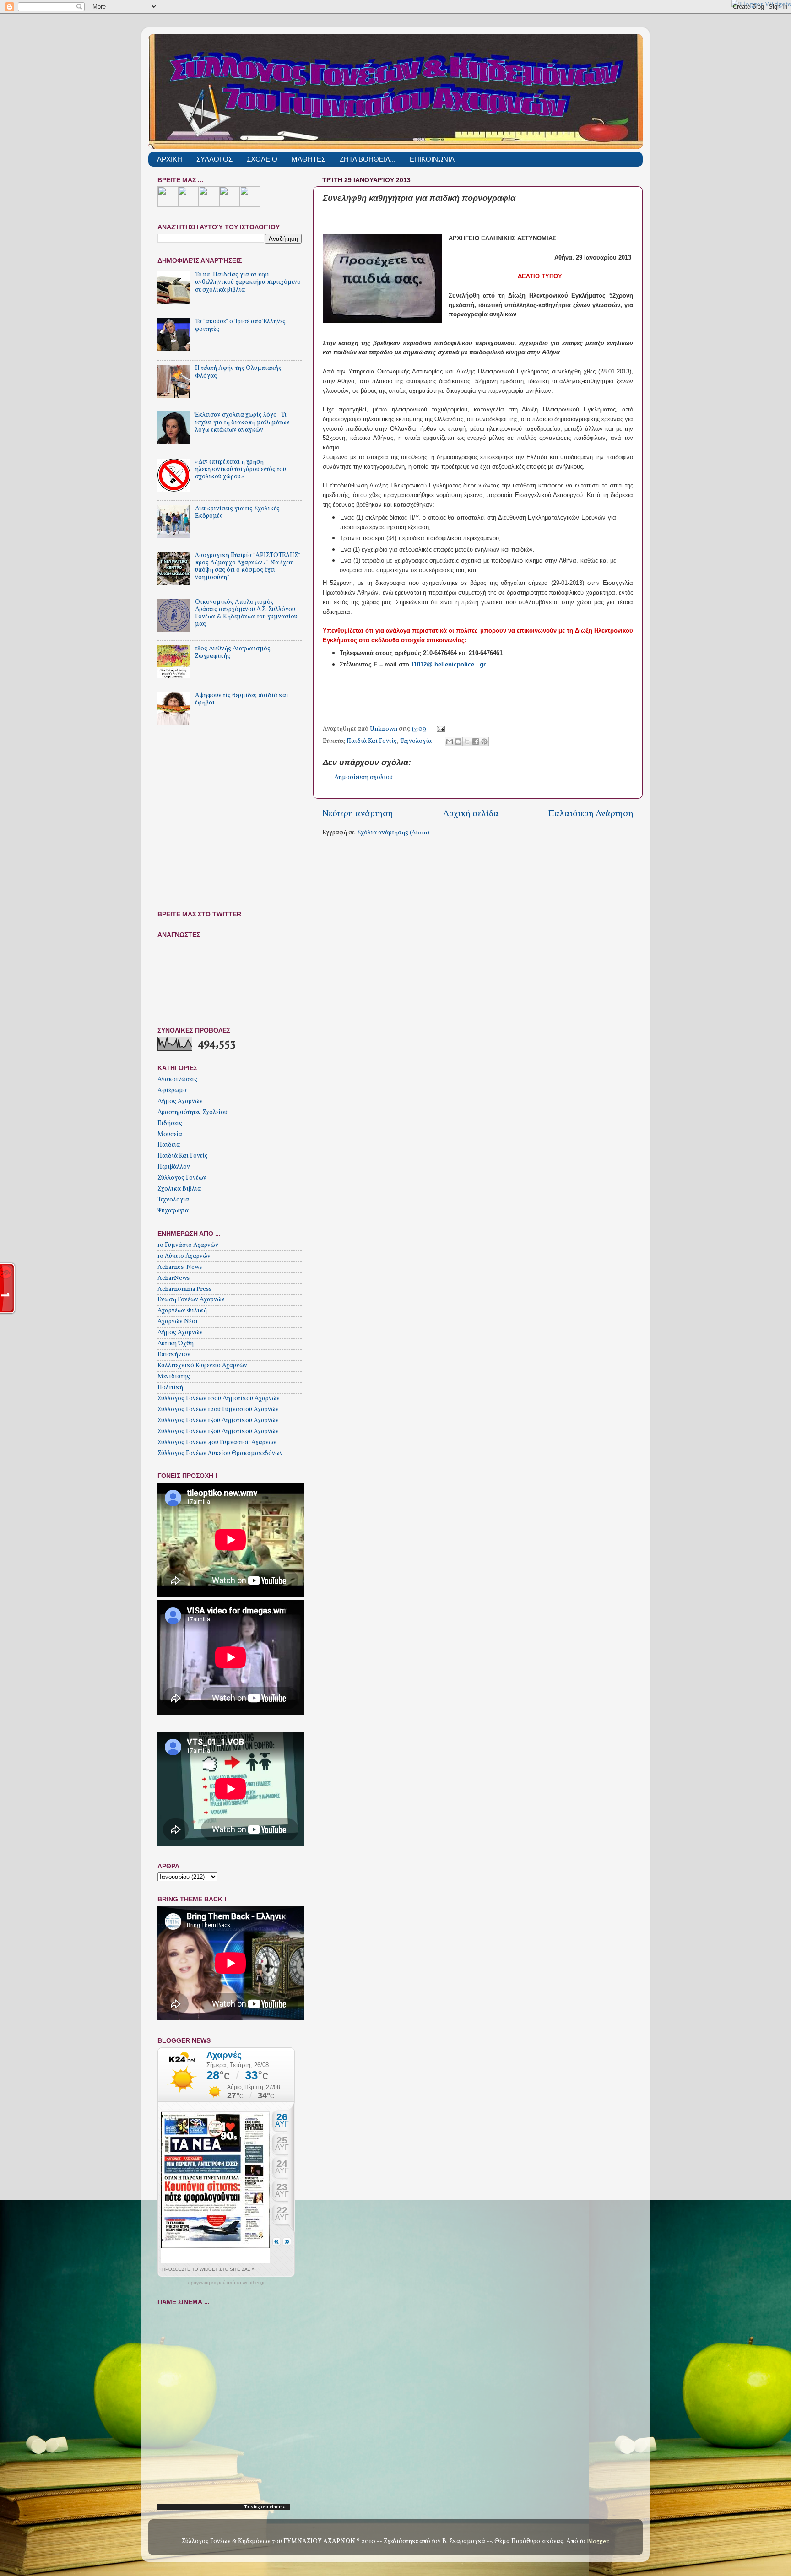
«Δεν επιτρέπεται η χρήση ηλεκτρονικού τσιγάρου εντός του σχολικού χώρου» (241, 469)
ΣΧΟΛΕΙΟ (262, 159)
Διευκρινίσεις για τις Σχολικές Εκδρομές (237, 512)
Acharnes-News (180, 1267)
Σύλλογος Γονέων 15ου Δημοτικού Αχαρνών (218, 1421)
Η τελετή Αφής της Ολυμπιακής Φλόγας (238, 372)
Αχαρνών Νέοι (178, 1322)
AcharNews (173, 1278)
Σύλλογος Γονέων (182, 1178)
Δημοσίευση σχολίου (363, 777)
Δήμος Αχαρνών (180, 1101)
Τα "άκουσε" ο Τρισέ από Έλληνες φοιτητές (240, 325)
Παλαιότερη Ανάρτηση (591, 814)
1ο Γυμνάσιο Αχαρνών (188, 1245)
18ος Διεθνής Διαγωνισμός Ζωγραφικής (233, 652)
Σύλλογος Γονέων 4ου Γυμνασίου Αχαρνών (217, 1442)
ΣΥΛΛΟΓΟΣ (214, 159)
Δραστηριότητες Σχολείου (192, 1112)
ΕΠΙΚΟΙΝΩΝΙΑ (432, 159)
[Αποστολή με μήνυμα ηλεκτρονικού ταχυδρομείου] (450, 741)
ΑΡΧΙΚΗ (170, 159)
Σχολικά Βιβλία (179, 1189)
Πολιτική (170, 1388)
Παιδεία (169, 1145)
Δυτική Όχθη (176, 1344)
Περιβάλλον (174, 1167)
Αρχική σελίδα (471, 814)
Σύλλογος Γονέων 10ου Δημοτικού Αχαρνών (219, 1399)
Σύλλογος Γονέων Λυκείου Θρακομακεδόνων (220, 1453)
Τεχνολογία (416, 741)
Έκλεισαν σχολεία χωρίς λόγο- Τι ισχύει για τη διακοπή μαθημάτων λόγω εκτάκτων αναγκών (242, 422)
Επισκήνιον (174, 1355)
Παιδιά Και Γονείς (372, 741)
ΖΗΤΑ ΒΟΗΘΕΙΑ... (368, 159)
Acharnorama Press (184, 1289)
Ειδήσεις (170, 1123)
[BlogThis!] (458, 741)
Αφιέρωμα (172, 1090)
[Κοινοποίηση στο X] (467, 741)
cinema (278, 2507)
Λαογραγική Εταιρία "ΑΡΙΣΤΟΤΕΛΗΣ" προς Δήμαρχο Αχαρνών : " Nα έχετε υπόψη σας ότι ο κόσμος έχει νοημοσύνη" (248, 567)
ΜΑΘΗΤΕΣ (309, 159)
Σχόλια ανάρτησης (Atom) (393, 833)
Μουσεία (170, 1134)
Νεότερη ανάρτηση (358, 814)
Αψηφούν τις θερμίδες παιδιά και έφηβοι (242, 699)
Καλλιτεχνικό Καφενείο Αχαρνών (202, 1366)
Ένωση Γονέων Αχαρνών (191, 1300)
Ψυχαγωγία (173, 1211)
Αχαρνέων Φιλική (182, 1311)
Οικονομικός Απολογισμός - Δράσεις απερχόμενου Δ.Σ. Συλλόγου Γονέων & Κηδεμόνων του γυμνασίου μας (246, 613)
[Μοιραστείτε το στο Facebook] (476, 741)
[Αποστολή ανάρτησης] (440, 729)
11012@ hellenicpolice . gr (449, 664)
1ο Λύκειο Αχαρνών (184, 1256)
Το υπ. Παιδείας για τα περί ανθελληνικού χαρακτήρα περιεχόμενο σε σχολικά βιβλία (248, 282)
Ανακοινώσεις (177, 1080)
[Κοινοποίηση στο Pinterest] (484, 741)
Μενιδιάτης (174, 1377)
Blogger (598, 2541)
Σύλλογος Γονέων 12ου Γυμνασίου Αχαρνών (218, 1410)
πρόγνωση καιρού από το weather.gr (226, 2283)
